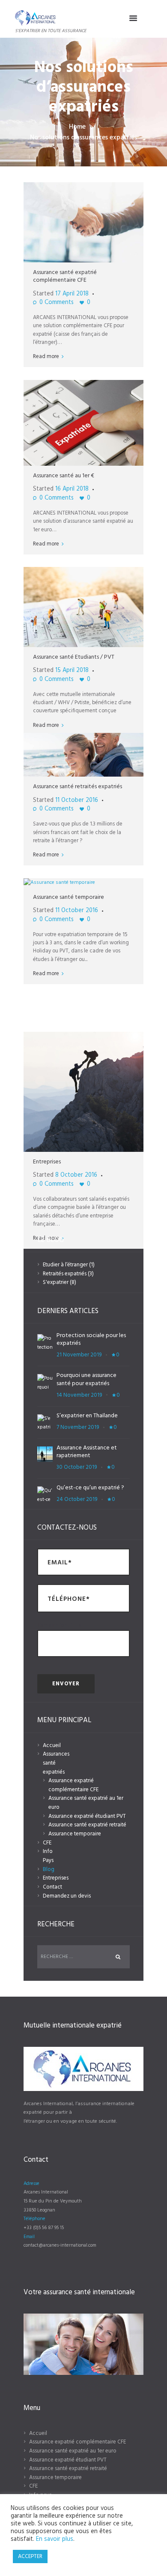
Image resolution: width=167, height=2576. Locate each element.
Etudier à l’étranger (65, 1265)
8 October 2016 (76, 1175)
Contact (52, 1887)
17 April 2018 (72, 294)
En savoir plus (55, 2539)
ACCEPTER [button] (30, 2556)
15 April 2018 (72, 670)
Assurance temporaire (75, 1834)
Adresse (31, 2184)
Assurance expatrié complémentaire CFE (73, 1785)
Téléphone (34, 2219)
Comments (57, 303)
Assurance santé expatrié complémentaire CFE (65, 276)
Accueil (52, 1746)
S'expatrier (56, 1282)
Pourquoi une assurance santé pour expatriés (86, 1379)
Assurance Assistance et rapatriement (87, 1452)
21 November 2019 (79, 1355)
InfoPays (48, 1856)
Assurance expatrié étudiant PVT (87, 1816)
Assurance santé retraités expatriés (78, 787)
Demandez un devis (67, 1896)
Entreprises (47, 1162)
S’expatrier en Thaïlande (87, 1416)
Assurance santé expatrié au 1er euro (86, 1803)
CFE (47, 1843)
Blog (49, 1869)
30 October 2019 (77, 1467)
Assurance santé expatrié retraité (87, 1825)
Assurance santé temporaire (69, 897)
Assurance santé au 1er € (64, 476)
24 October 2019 (77, 1499)
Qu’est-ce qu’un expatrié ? (90, 1488)
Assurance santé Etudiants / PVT (74, 657)
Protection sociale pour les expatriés (91, 1339)
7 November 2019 (78, 1427)
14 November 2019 (79, 1395)
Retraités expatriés (65, 1274)
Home (77, 127)
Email (29, 2237)
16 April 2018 (72, 489)
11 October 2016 (77, 800)
